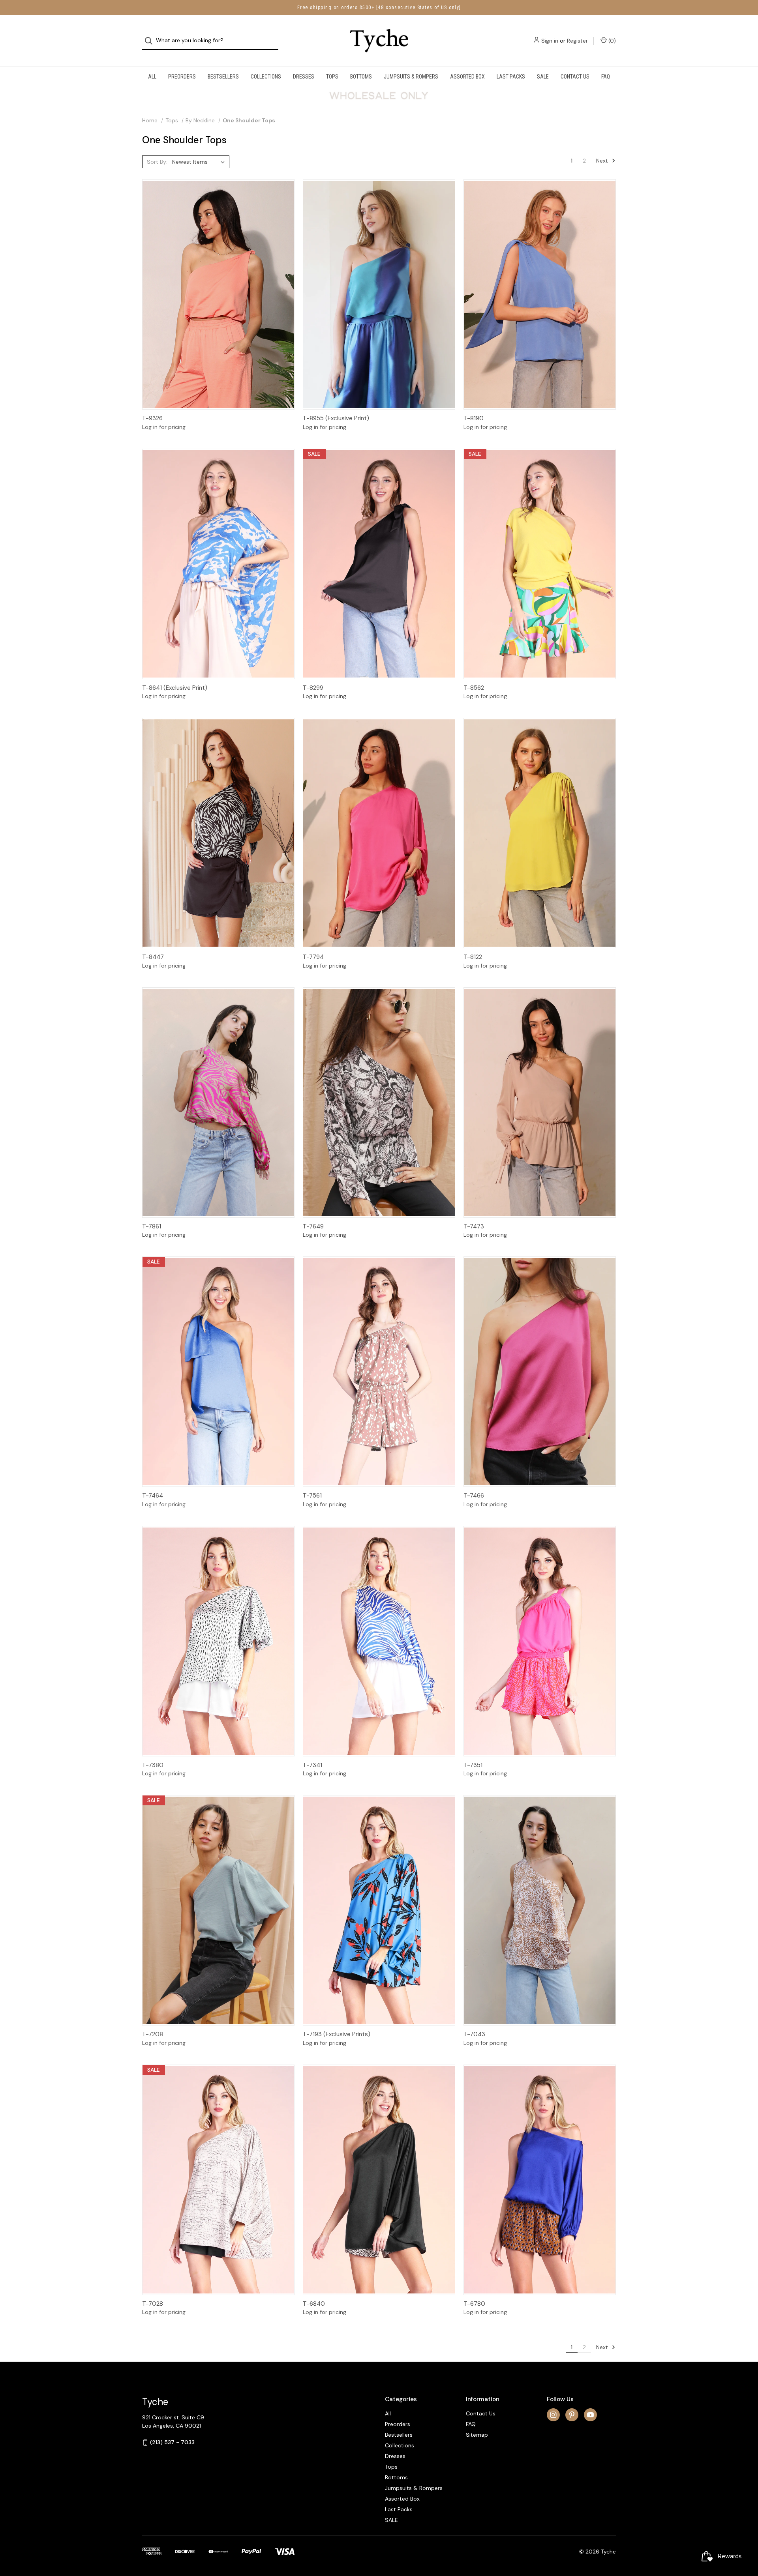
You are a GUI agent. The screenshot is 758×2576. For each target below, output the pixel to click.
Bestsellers (223, 77)
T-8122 (473, 957)
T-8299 (313, 688)
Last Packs (511, 77)
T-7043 (474, 2034)
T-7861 (152, 1226)
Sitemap (477, 2435)
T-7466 (474, 1496)
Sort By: (157, 162)
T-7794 (313, 957)
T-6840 (314, 2304)
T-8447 (153, 957)
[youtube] (590, 2415)
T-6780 (474, 2304)
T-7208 (153, 2034)
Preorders (182, 77)
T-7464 (153, 1496)
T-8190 (474, 418)
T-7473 (474, 1226)
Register (577, 41)
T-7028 (153, 2304)
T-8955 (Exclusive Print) (336, 418)
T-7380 (153, 1765)
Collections (266, 77)
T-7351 (473, 1765)
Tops (332, 77)
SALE (543, 77)
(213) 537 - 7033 (172, 2442)
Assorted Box (467, 77)
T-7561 (312, 1496)
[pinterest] (572, 2415)
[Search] (151, 41)
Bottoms (361, 77)
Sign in (550, 41)
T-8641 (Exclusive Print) (175, 688)
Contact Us (575, 77)
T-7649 (313, 1226)
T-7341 (312, 1765)
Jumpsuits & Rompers (411, 77)
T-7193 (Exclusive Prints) (337, 2034)
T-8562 (474, 688)
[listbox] (200, 162)
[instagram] (553, 2415)
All (152, 77)
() (611, 41)
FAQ (606, 77)
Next (603, 161)
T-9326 (152, 418)
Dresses (304, 77)
